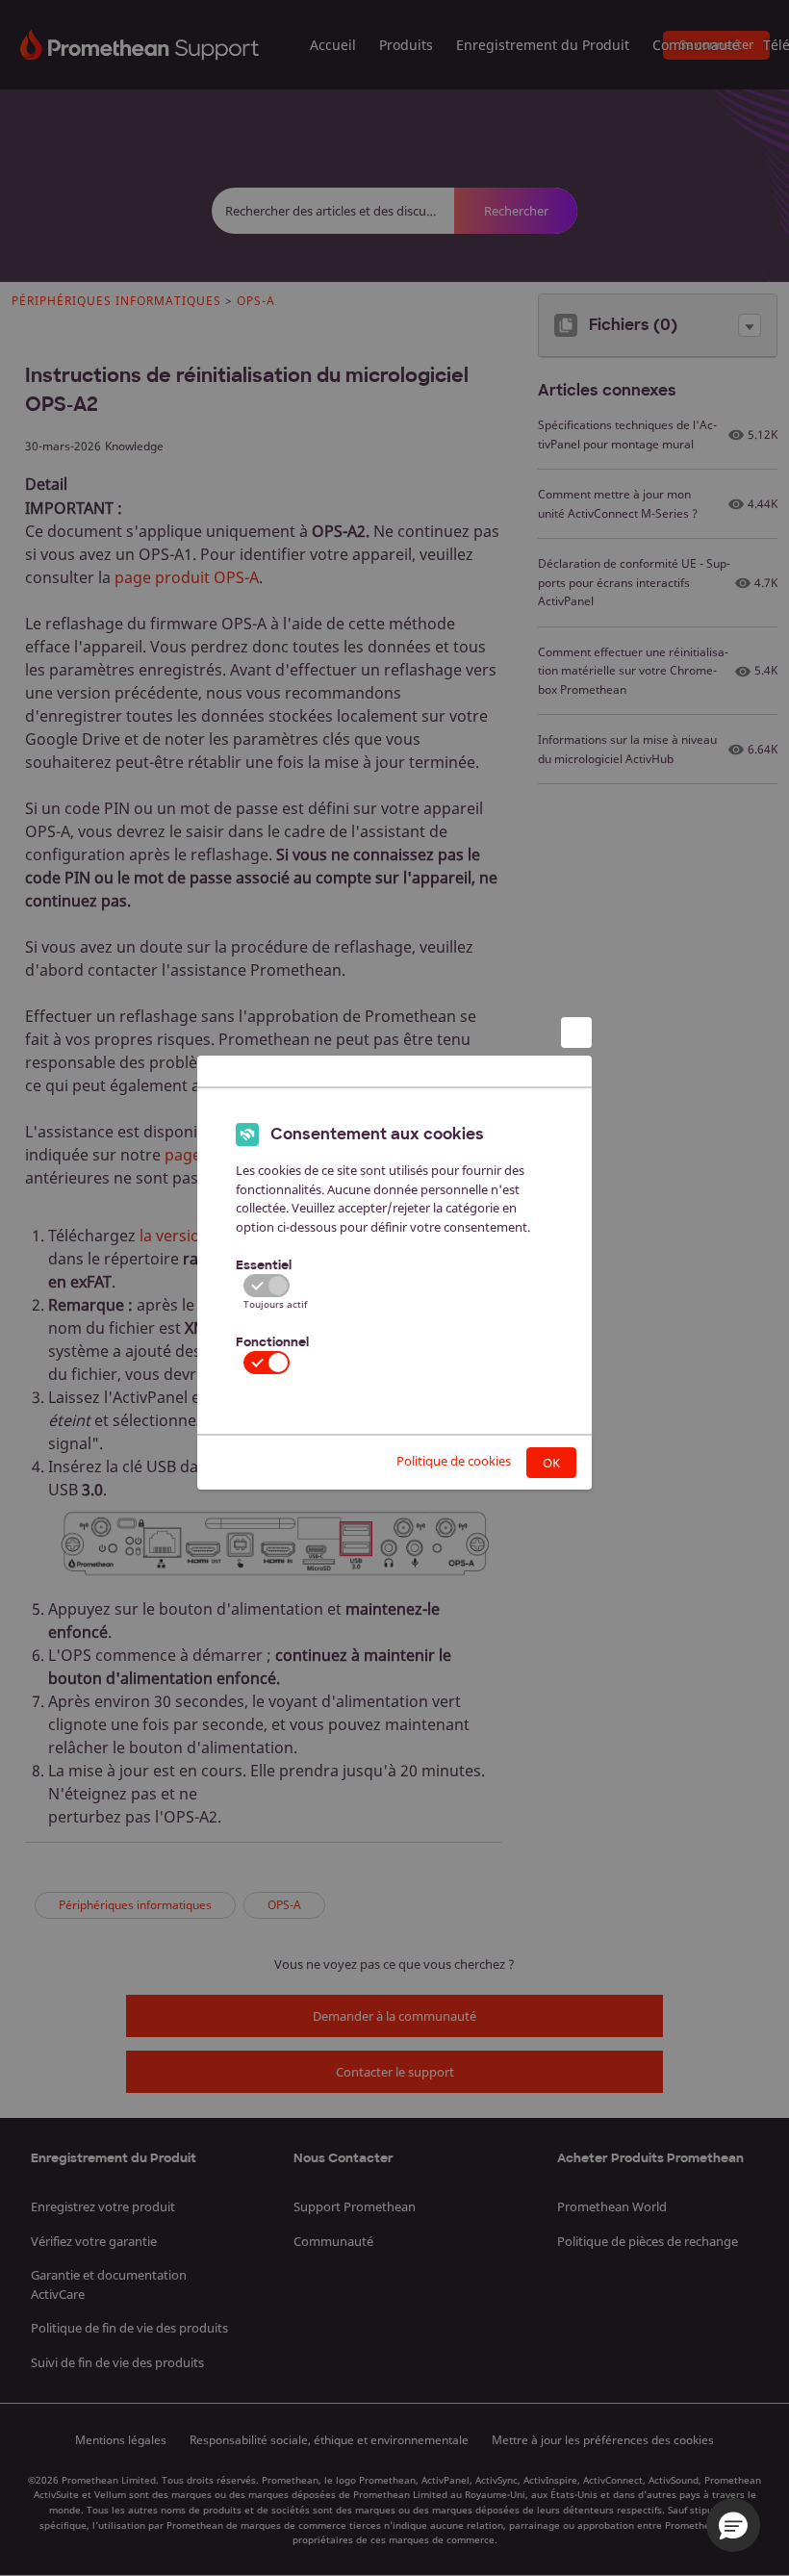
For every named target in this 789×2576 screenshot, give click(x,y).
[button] (733, 2525)
